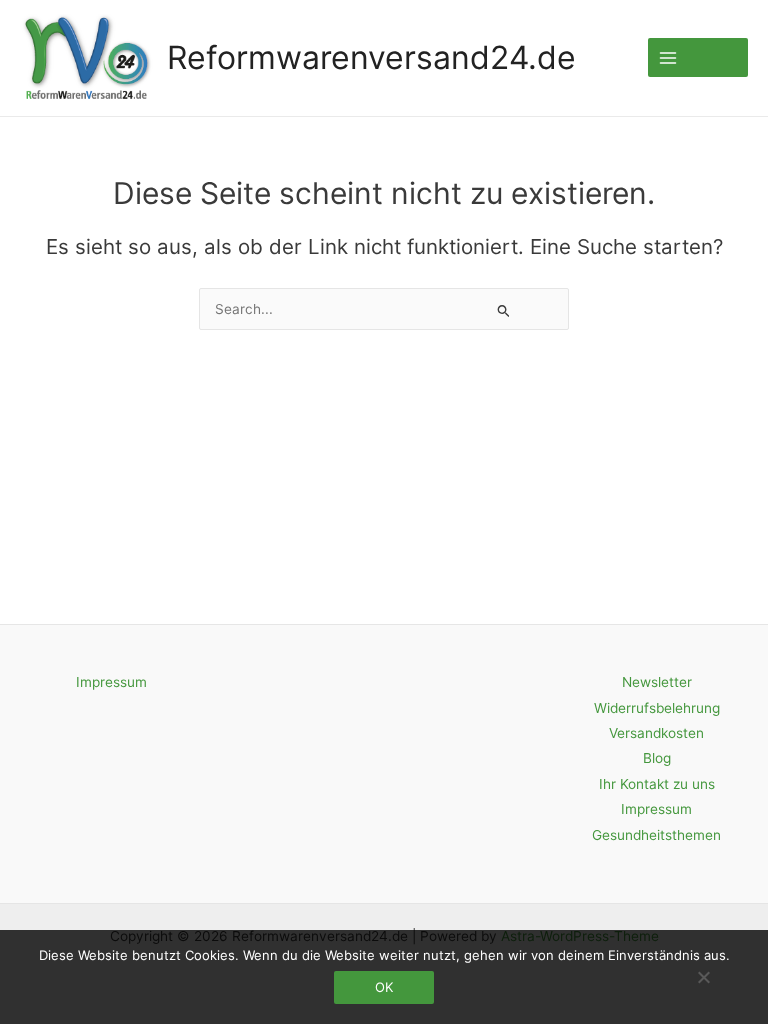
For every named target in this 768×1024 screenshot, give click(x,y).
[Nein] (703, 977)
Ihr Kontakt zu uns (657, 784)
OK (384, 987)
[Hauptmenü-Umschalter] (698, 57)
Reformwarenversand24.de (371, 57)
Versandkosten (656, 733)
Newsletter (657, 682)
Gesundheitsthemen (656, 835)
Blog (657, 758)
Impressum (111, 682)
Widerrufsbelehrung (657, 708)
